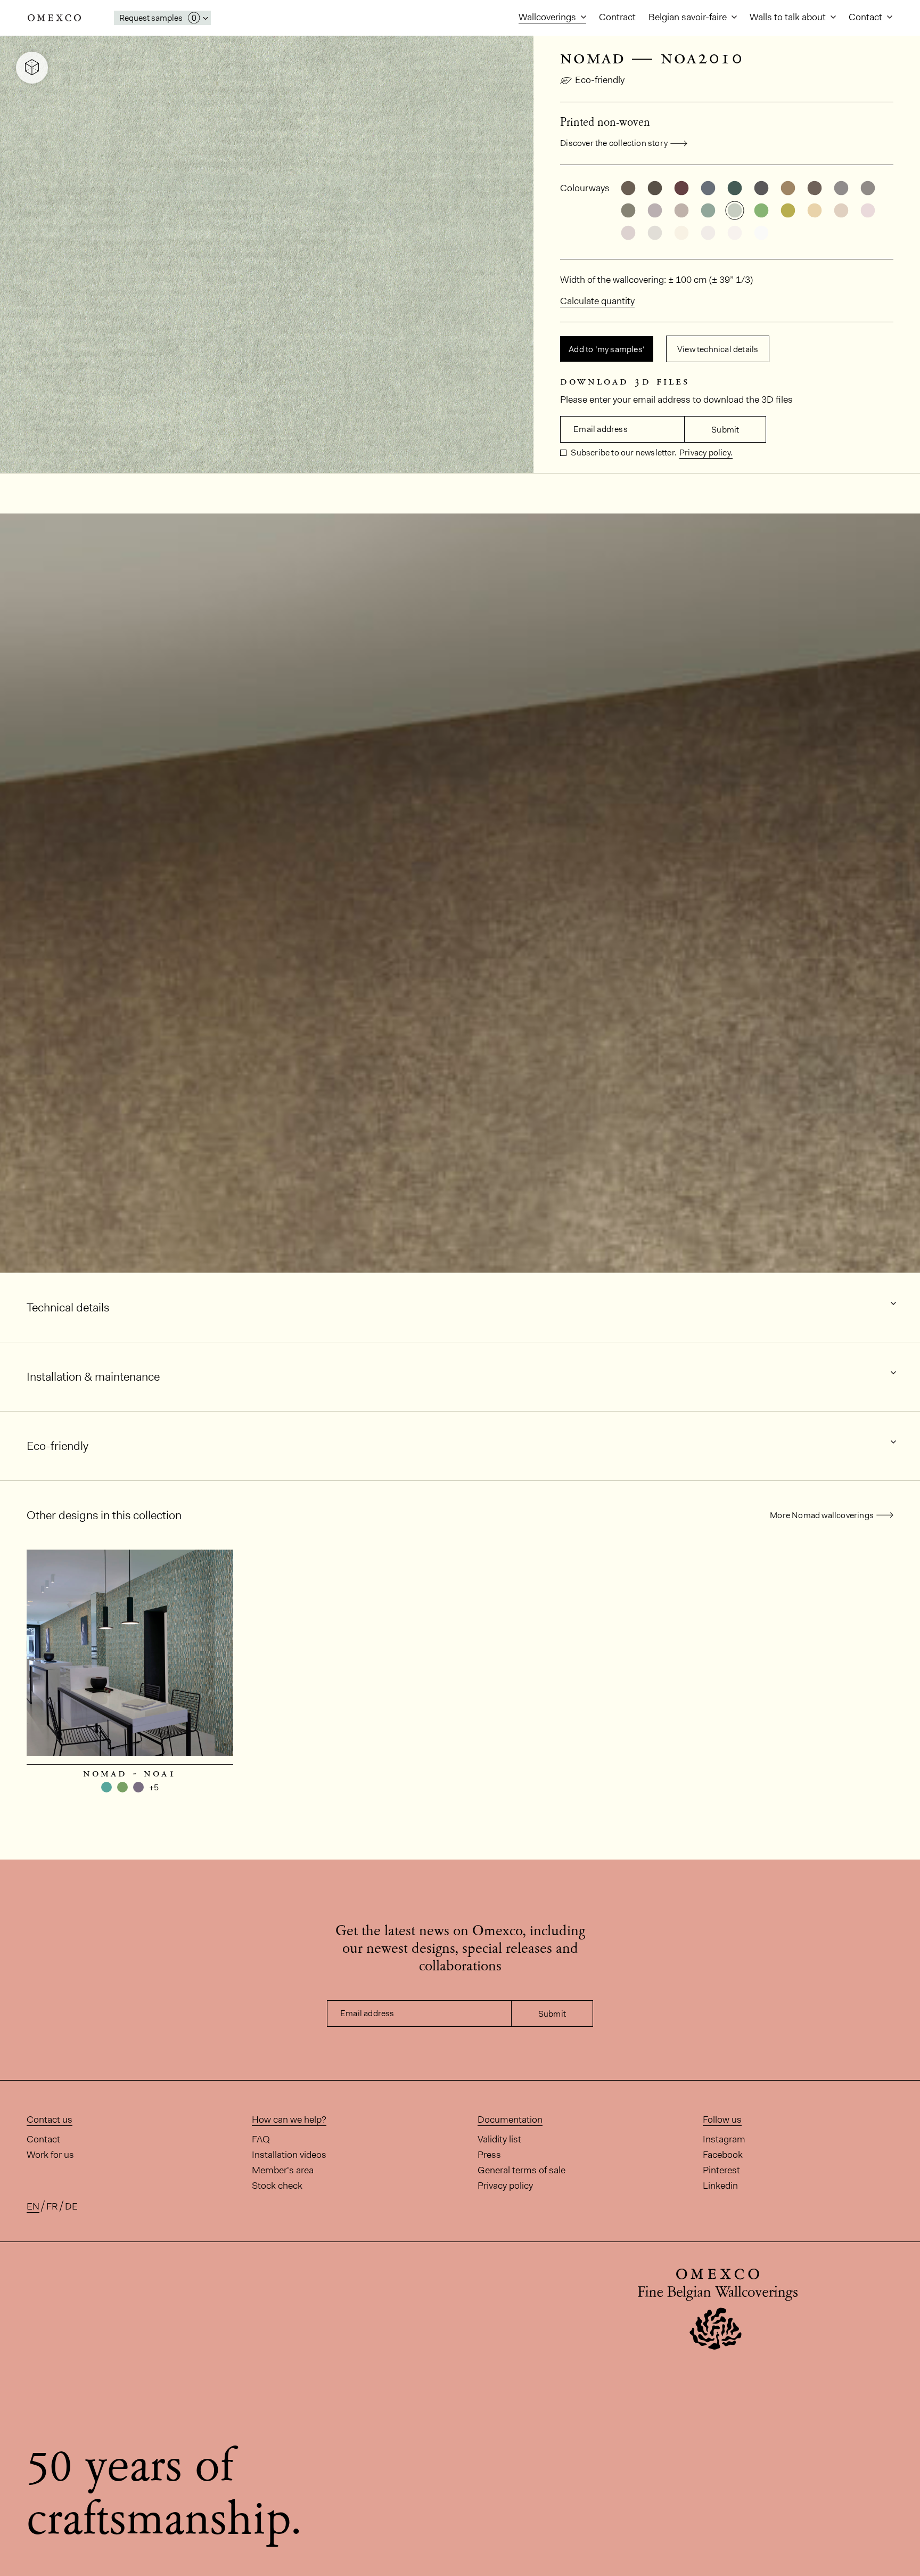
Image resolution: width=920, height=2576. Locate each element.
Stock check (277, 2186)
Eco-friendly (600, 80)
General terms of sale (521, 2170)
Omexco (54, 18)
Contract (617, 17)
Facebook (723, 2155)
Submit (725, 430)
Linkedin (720, 2186)
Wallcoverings (548, 17)
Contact (866, 17)
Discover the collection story (614, 143)
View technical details (718, 349)
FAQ (261, 2139)
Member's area (283, 2170)
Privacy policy (505, 2186)
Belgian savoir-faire (689, 17)
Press (489, 2155)
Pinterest (721, 2170)
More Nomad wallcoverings (822, 1515)
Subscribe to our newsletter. (623, 453)
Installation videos (289, 2155)
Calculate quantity (597, 301)
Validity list (499, 2139)
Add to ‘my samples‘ (607, 349)
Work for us (50, 2155)
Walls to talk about (789, 17)
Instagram (724, 2139)
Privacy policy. (706, 453)
